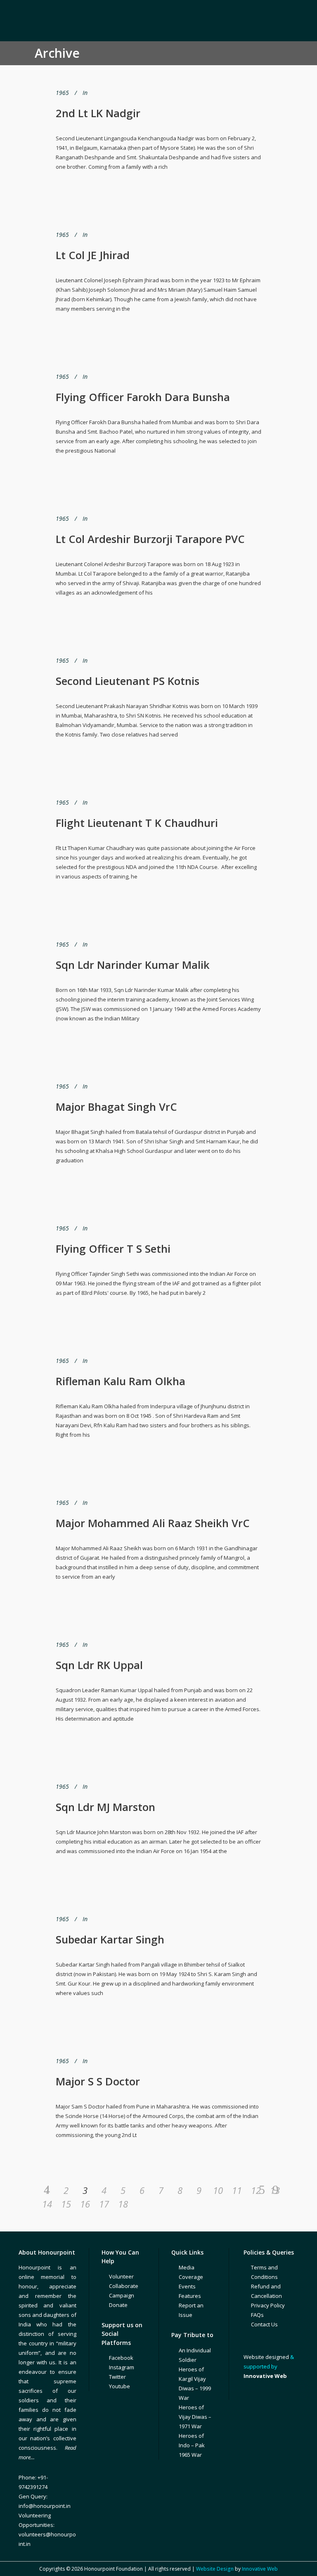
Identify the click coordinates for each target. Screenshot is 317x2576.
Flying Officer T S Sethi (113, 1249)
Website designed (266, 2357)
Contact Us (264, 2324)
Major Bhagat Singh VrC (116, 1107)
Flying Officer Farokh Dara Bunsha (143, 397)
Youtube (119, 2386)
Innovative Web (260, 2569)
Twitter (117, 2377)
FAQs (257, 2315)
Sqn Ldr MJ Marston (105, 1807)
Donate (118, 2305)
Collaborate (124, 2286)
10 (218, 2190)
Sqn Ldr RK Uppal (99, 1665)
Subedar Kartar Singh (110, 1939)
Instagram (122, 2367)
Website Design (215, 2569)
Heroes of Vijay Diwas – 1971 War (195, 2417)
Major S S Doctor (98, 2081)
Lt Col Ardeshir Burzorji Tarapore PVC (150, 539)
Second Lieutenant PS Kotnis (128, 681)
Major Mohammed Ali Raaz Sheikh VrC (153, 1523)
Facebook (121, 2358)
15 (66, 2204)
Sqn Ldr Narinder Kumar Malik (133, 965)
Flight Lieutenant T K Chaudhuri (137, 823)
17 (104, 2204)
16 (85, 2204)
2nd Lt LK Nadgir (98, 113)
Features (190, 2296)
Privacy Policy (268, 2305)
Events (187, 2286)
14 (47, 2204)
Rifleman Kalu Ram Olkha (121, 1381)
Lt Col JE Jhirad (93, 255)
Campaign (122, 2295)
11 (237, 2190)
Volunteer (121, 2276)
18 (123, 2204)
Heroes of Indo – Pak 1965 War (192, 2445)
